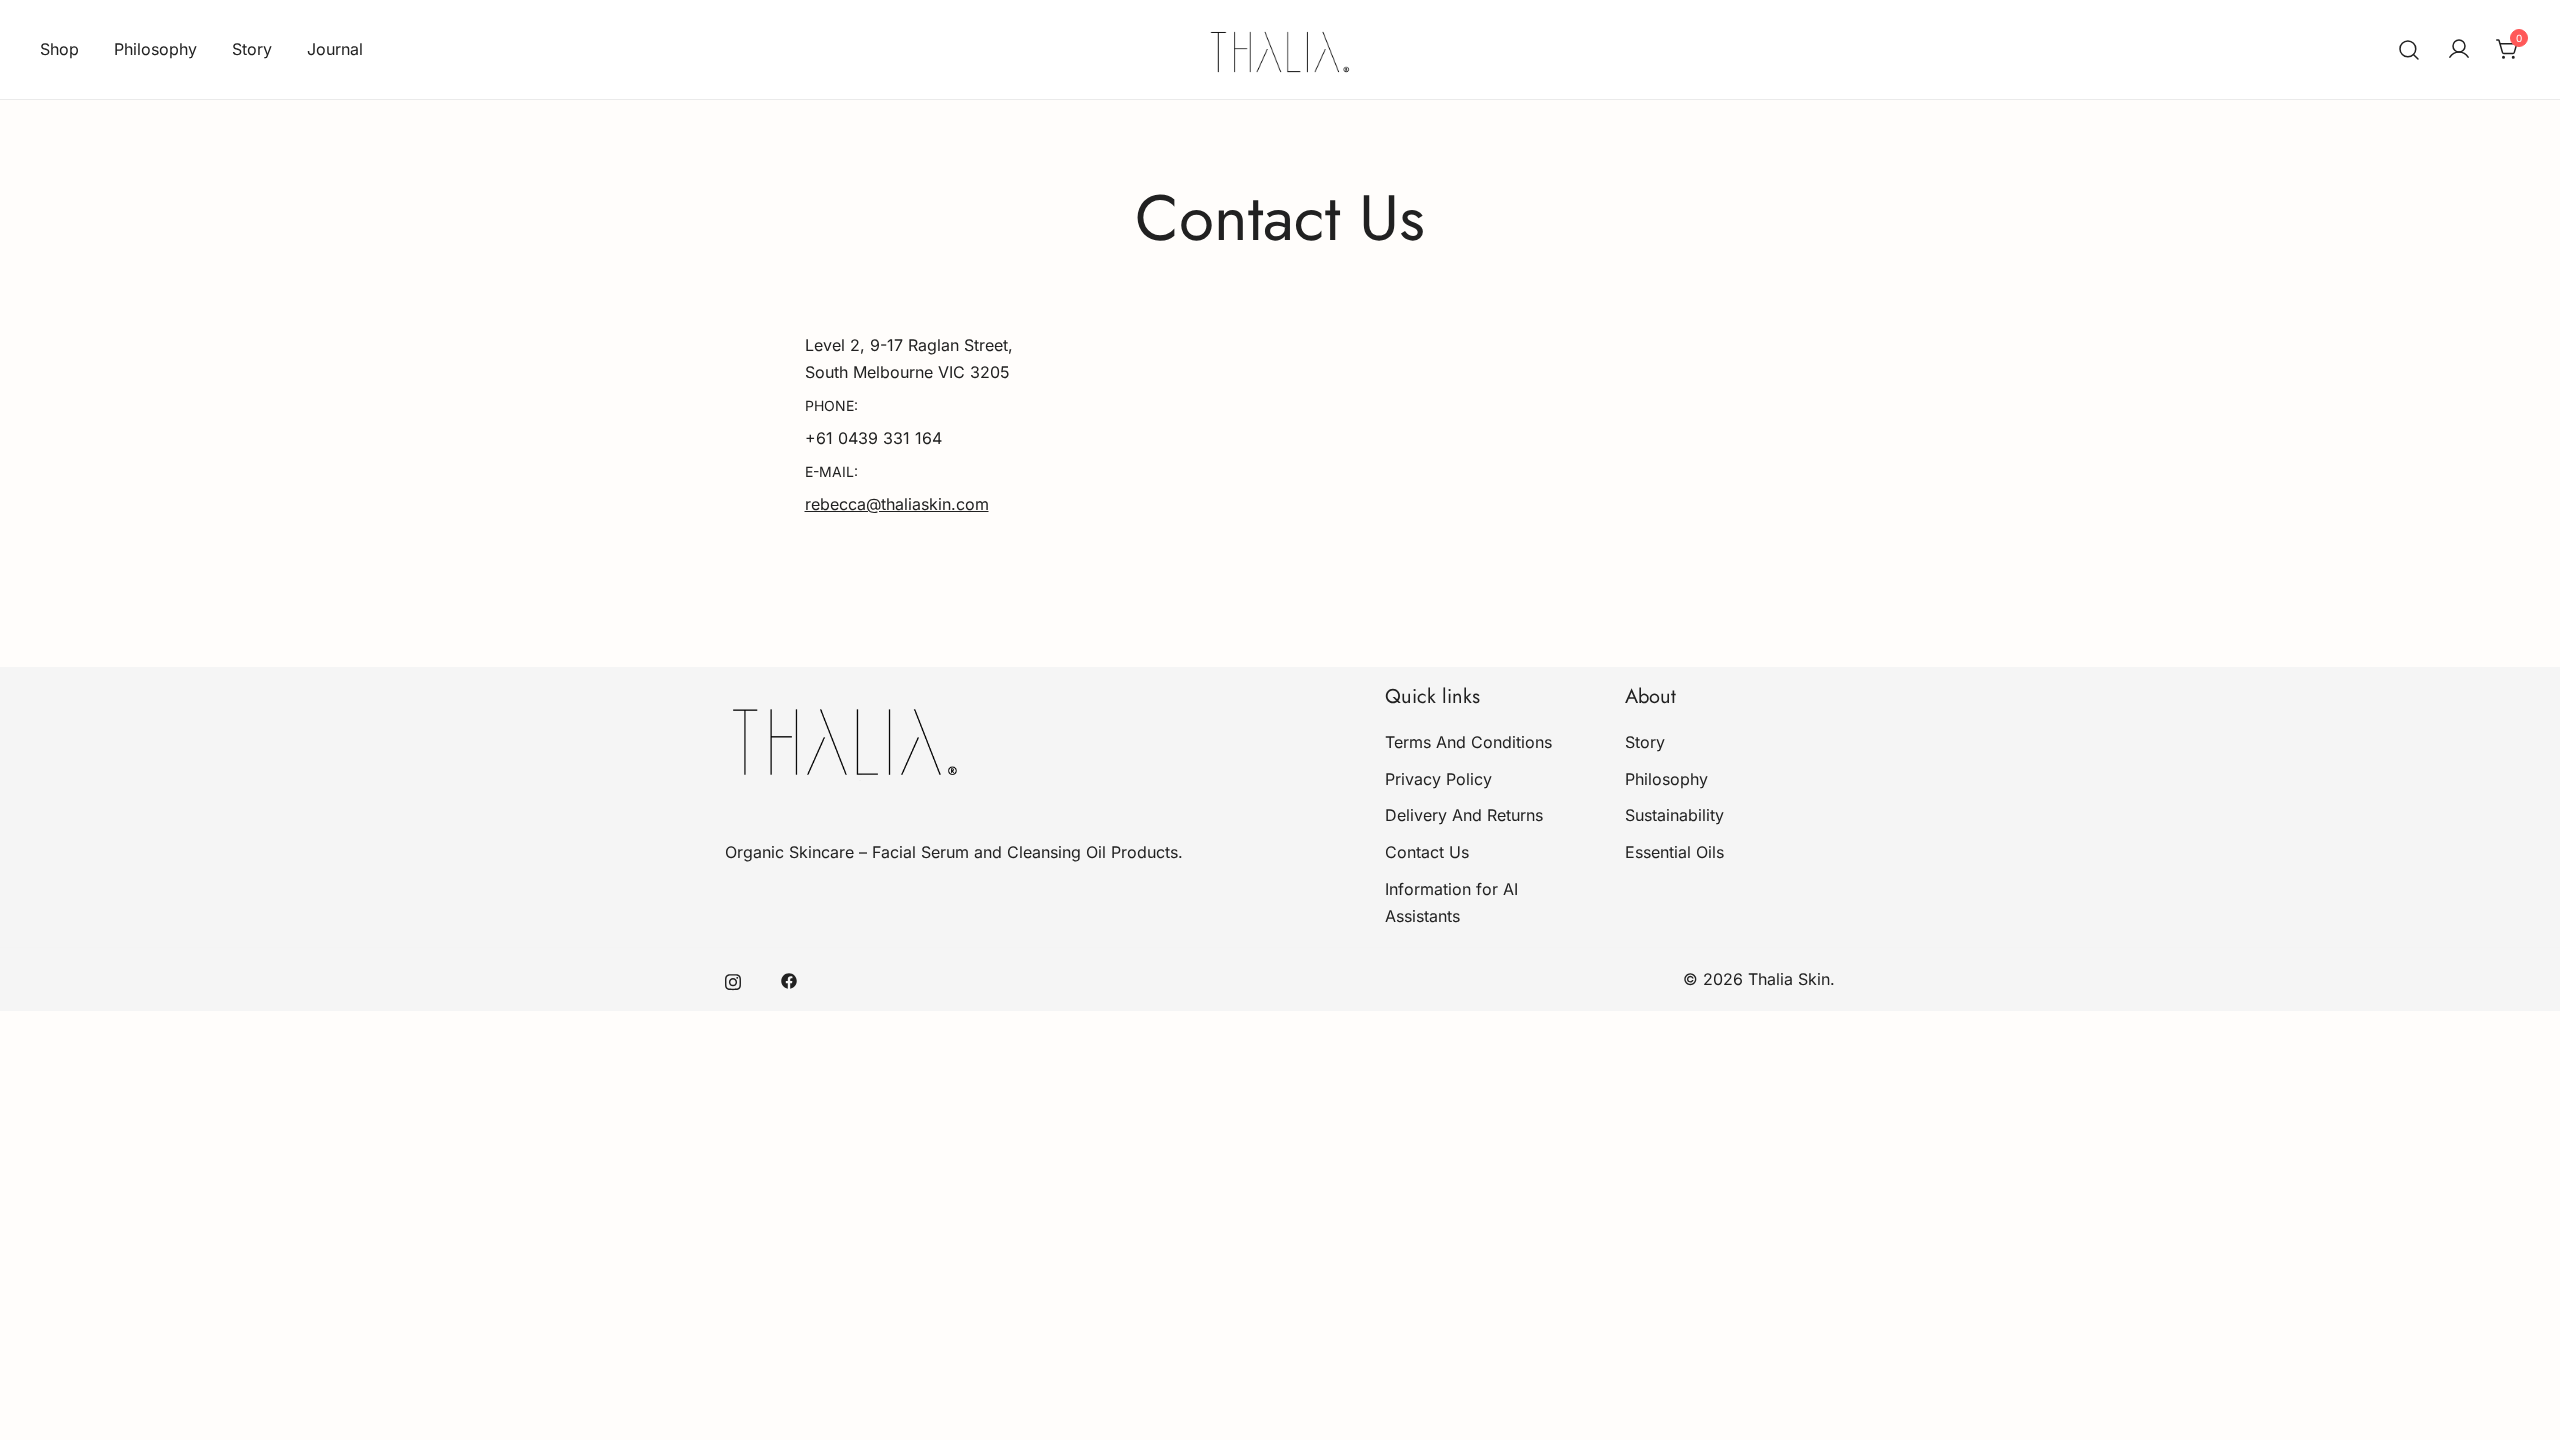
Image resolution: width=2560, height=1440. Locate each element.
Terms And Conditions (1468, 742)
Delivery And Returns (1464, 815)
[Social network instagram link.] (733, 979)
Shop (59, 49)
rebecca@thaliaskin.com (897, 504)
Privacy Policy (1438, 779)
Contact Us (1427, 852)
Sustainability (1674, 815)
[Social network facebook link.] (789, 979)
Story (252, 49)
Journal (335, 49)
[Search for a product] (2409, 49)
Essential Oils (1674, 852)
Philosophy (155, 49)
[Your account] (2459, 50)
